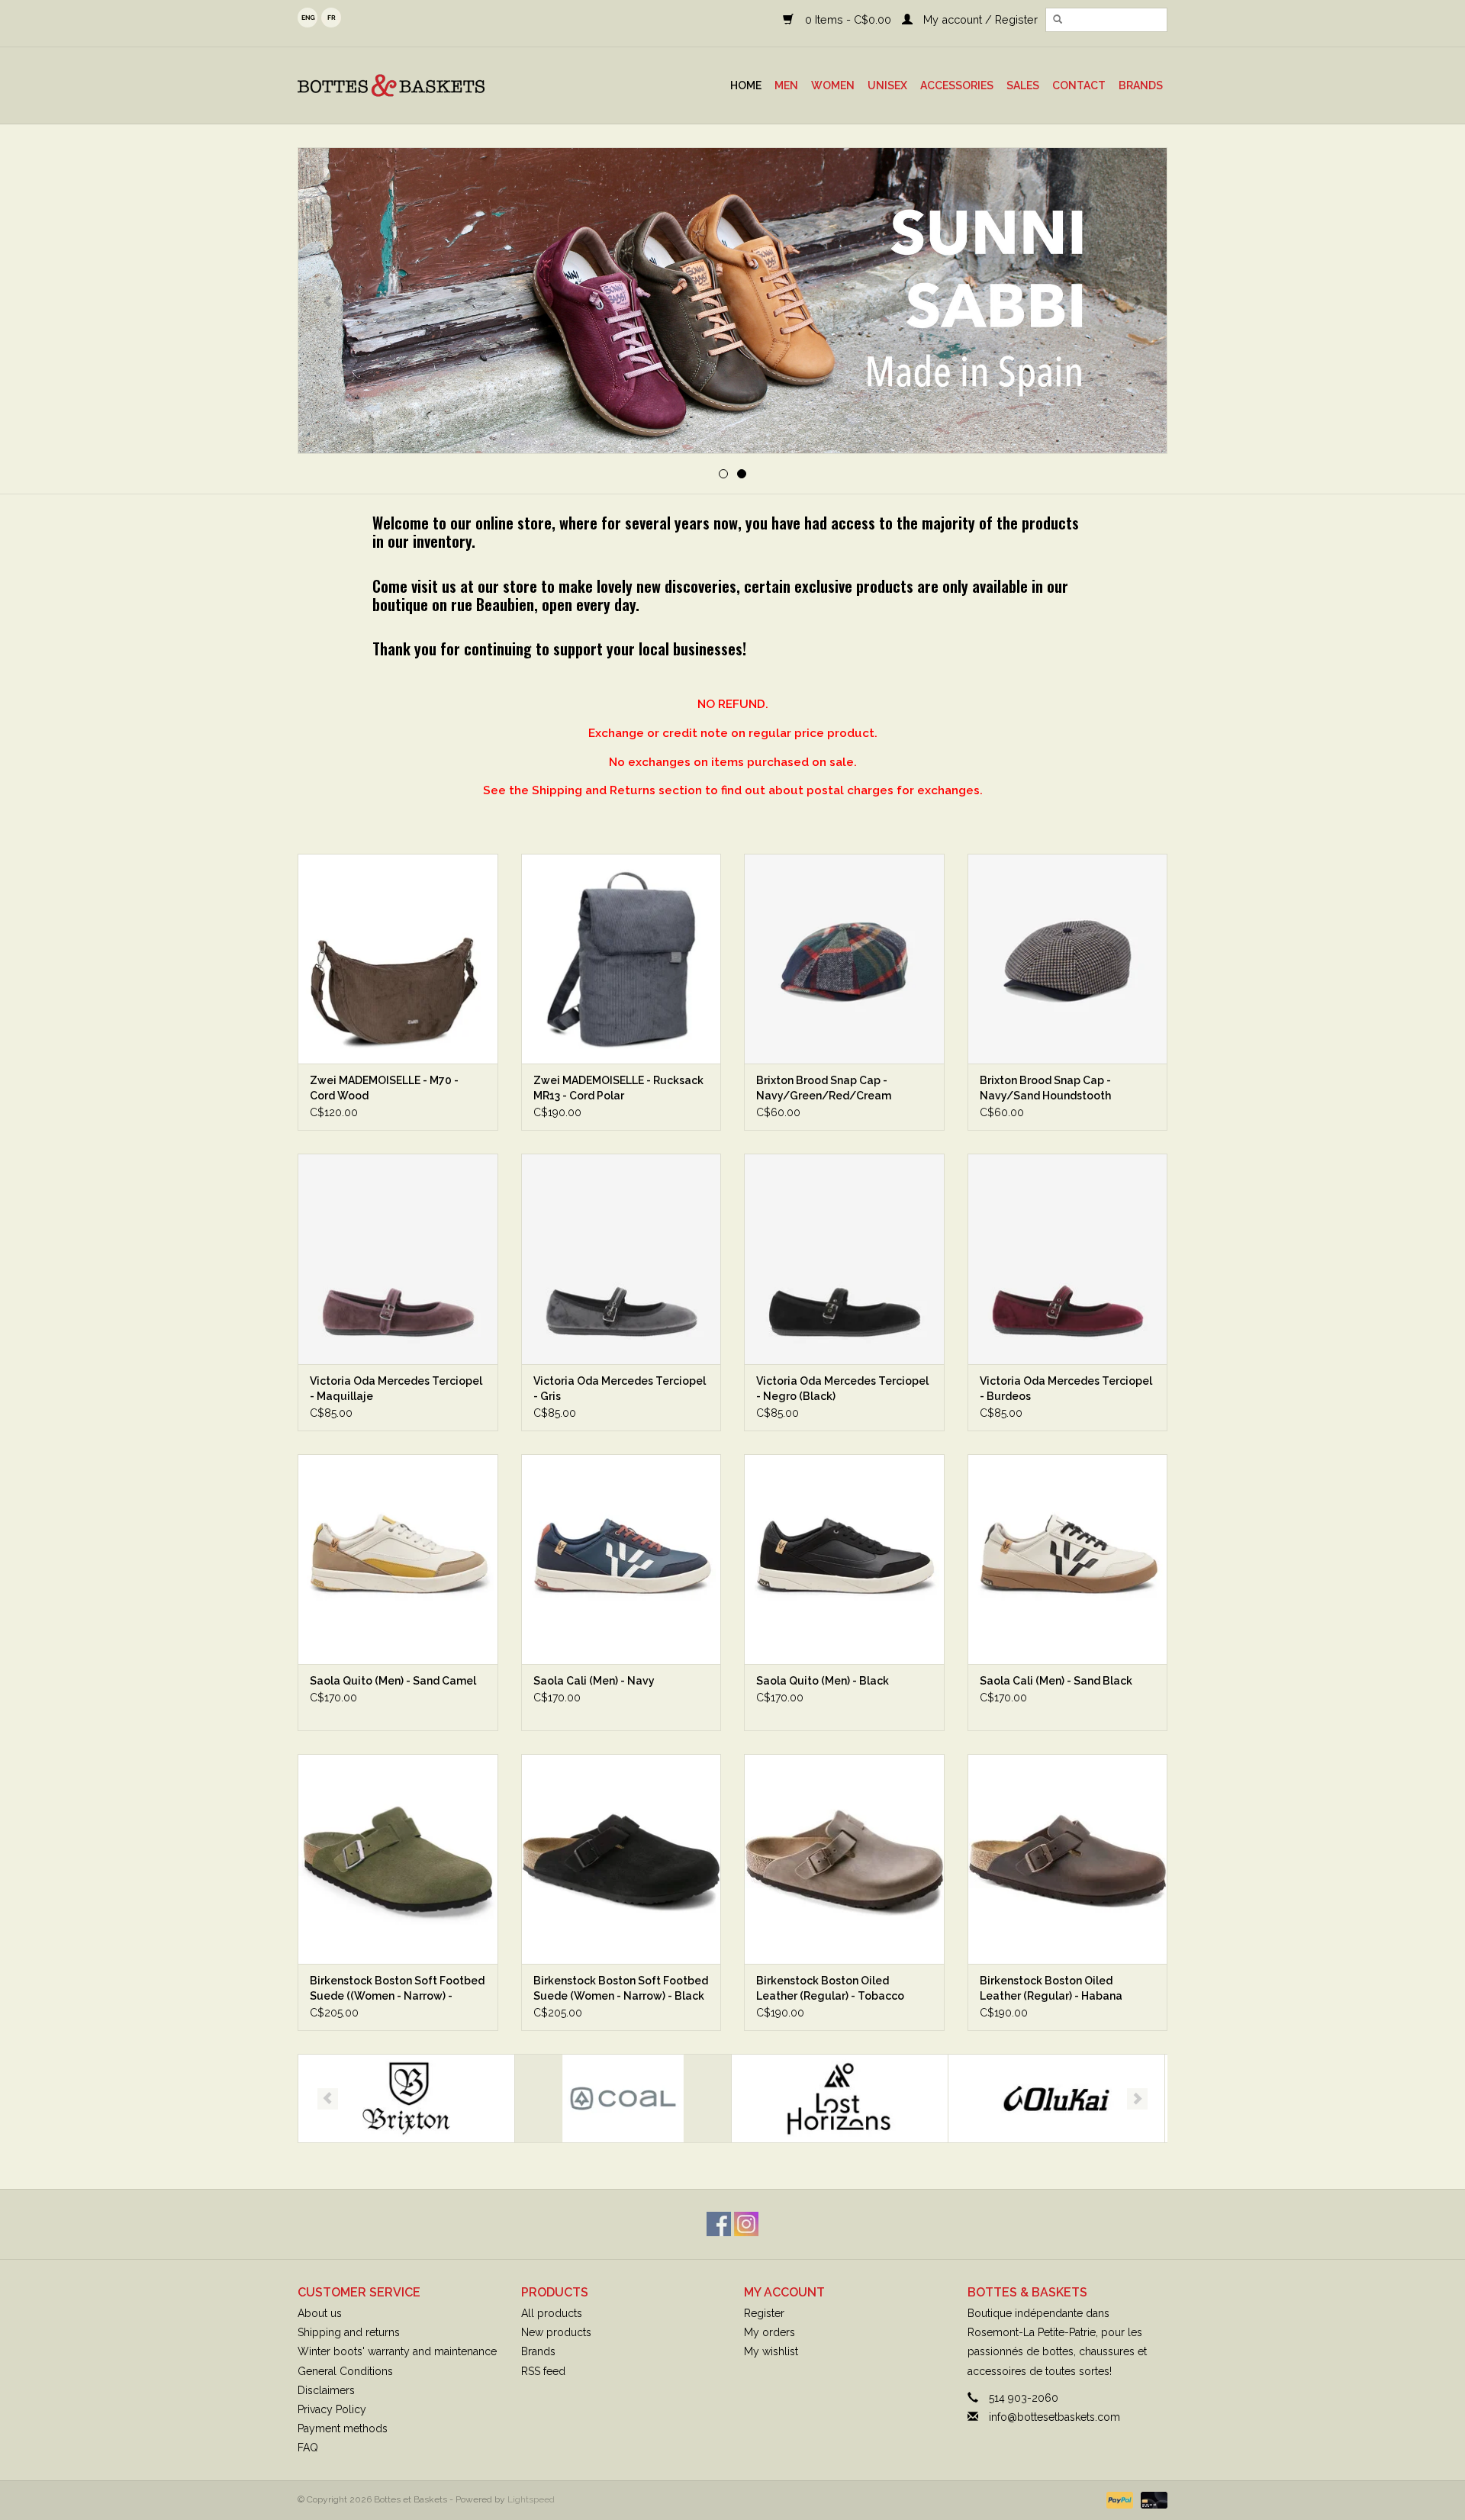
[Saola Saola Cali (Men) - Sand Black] (1068, 1559)
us (307, 18)
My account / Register (979, 19)
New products (556, 2332)
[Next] (1137, 302)
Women (833, 85)
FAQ (308, 2448)
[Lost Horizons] (623, 2098)
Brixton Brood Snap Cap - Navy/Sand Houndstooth (1045, 1088)
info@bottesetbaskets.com (1054, 2417)
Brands (1141, 85)
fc (331, 18)
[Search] (1058, 20)
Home (746, 85)
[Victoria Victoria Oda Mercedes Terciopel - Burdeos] (1068, 1258)
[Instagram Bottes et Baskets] (746, 2224)
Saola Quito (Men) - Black (823, 1681)
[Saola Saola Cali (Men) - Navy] (621, 1559)
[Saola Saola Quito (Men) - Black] (844, 1559)
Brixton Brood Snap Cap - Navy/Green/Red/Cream (824, 1088)
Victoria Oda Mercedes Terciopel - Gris (620, 1389)
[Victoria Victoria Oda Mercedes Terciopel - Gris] (621, 1258)
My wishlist (771, 2351)
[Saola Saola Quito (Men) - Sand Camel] (398, 1559)
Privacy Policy (332, 2409)
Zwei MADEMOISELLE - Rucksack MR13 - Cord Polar (618, 1088)
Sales (1023, 85)
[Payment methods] (1118, 2500)
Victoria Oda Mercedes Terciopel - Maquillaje (396, 1389)
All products (552, 2313)
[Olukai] (840, 2098)
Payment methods (343, 2428)
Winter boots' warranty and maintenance (397, 2351)
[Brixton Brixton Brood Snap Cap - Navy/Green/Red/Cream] (844, 959)
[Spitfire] (1056, 2098)
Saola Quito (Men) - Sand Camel (393, 1681)
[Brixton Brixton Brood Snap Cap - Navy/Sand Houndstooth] (1068, 959)
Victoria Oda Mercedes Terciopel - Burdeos (1066, 1389)
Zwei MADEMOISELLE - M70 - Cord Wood (384, 1088)
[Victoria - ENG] (732, 301)
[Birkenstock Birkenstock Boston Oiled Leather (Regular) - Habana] (1068, 1859)
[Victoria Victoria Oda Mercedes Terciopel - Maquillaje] (398, 1258)
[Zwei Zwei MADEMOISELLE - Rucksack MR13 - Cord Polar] (621, 959)
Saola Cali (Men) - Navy (594, 1681)
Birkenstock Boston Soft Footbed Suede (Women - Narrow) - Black (621, 1988)
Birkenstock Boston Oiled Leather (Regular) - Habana (1051, 1988)
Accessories (957, 85)
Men (786, 85)
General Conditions (345, 2371)
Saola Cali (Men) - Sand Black (1056, 1681)
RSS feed (543, 2371)
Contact (1079, 85)
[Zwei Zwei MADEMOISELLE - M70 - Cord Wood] (398, 959)
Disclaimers (326, 2390)
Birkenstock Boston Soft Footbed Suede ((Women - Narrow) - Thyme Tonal (397, 1989)
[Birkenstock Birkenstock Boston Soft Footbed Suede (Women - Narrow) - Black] (621, 1859)
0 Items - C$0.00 (848, 19)
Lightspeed (531, 2499)
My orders (770, 2332)
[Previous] (328, 302)
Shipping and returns (349, 2332)
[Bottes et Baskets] (427, 85)
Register (764, 2313)
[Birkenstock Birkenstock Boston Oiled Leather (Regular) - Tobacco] (844, 1859)
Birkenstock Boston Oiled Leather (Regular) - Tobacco (830, 1988)
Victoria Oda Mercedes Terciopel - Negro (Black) (842, 1389)
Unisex (887, 85)
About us (320, 2313)
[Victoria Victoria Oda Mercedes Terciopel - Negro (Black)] (844, 1258)
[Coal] (406, 2098)
